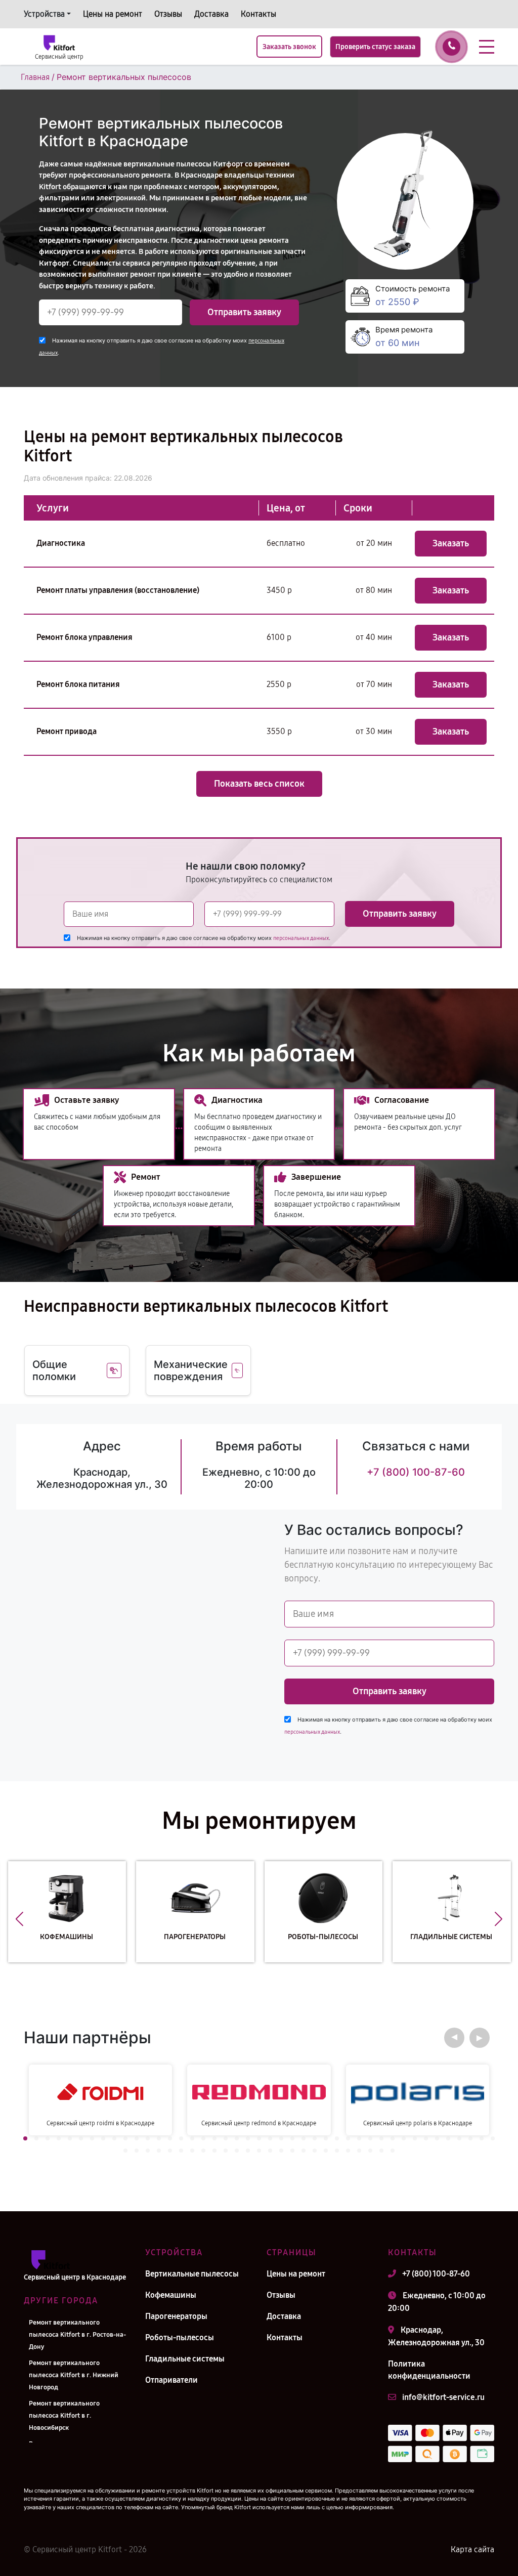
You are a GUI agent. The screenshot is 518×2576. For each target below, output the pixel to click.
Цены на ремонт (113, 14)
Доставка (211, 14)
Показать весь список (259, 784)
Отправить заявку (244, 312)
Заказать (451, 543)
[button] (19, 1919)
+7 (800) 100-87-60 (416, 1472)
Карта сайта (472, 2549)
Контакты (258, 14)
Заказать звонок (289, 47)
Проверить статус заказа (375, 47)
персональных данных (301, 938)
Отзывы (168, 14)
